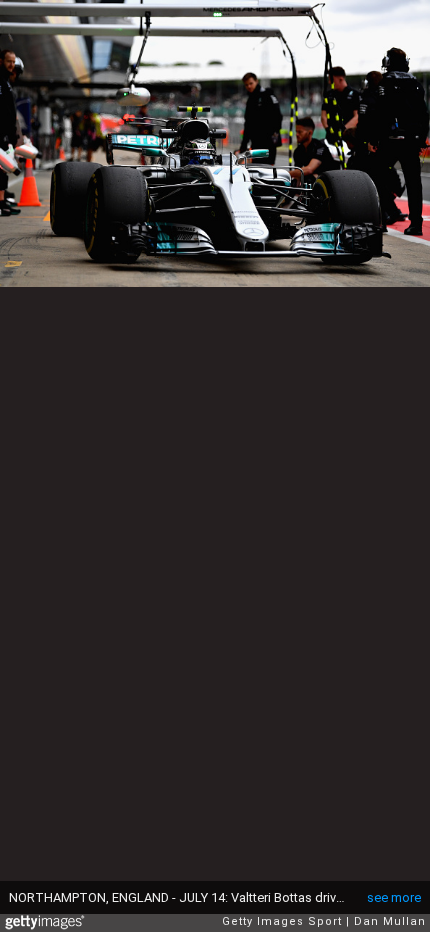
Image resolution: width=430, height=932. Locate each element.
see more (394, 897)
